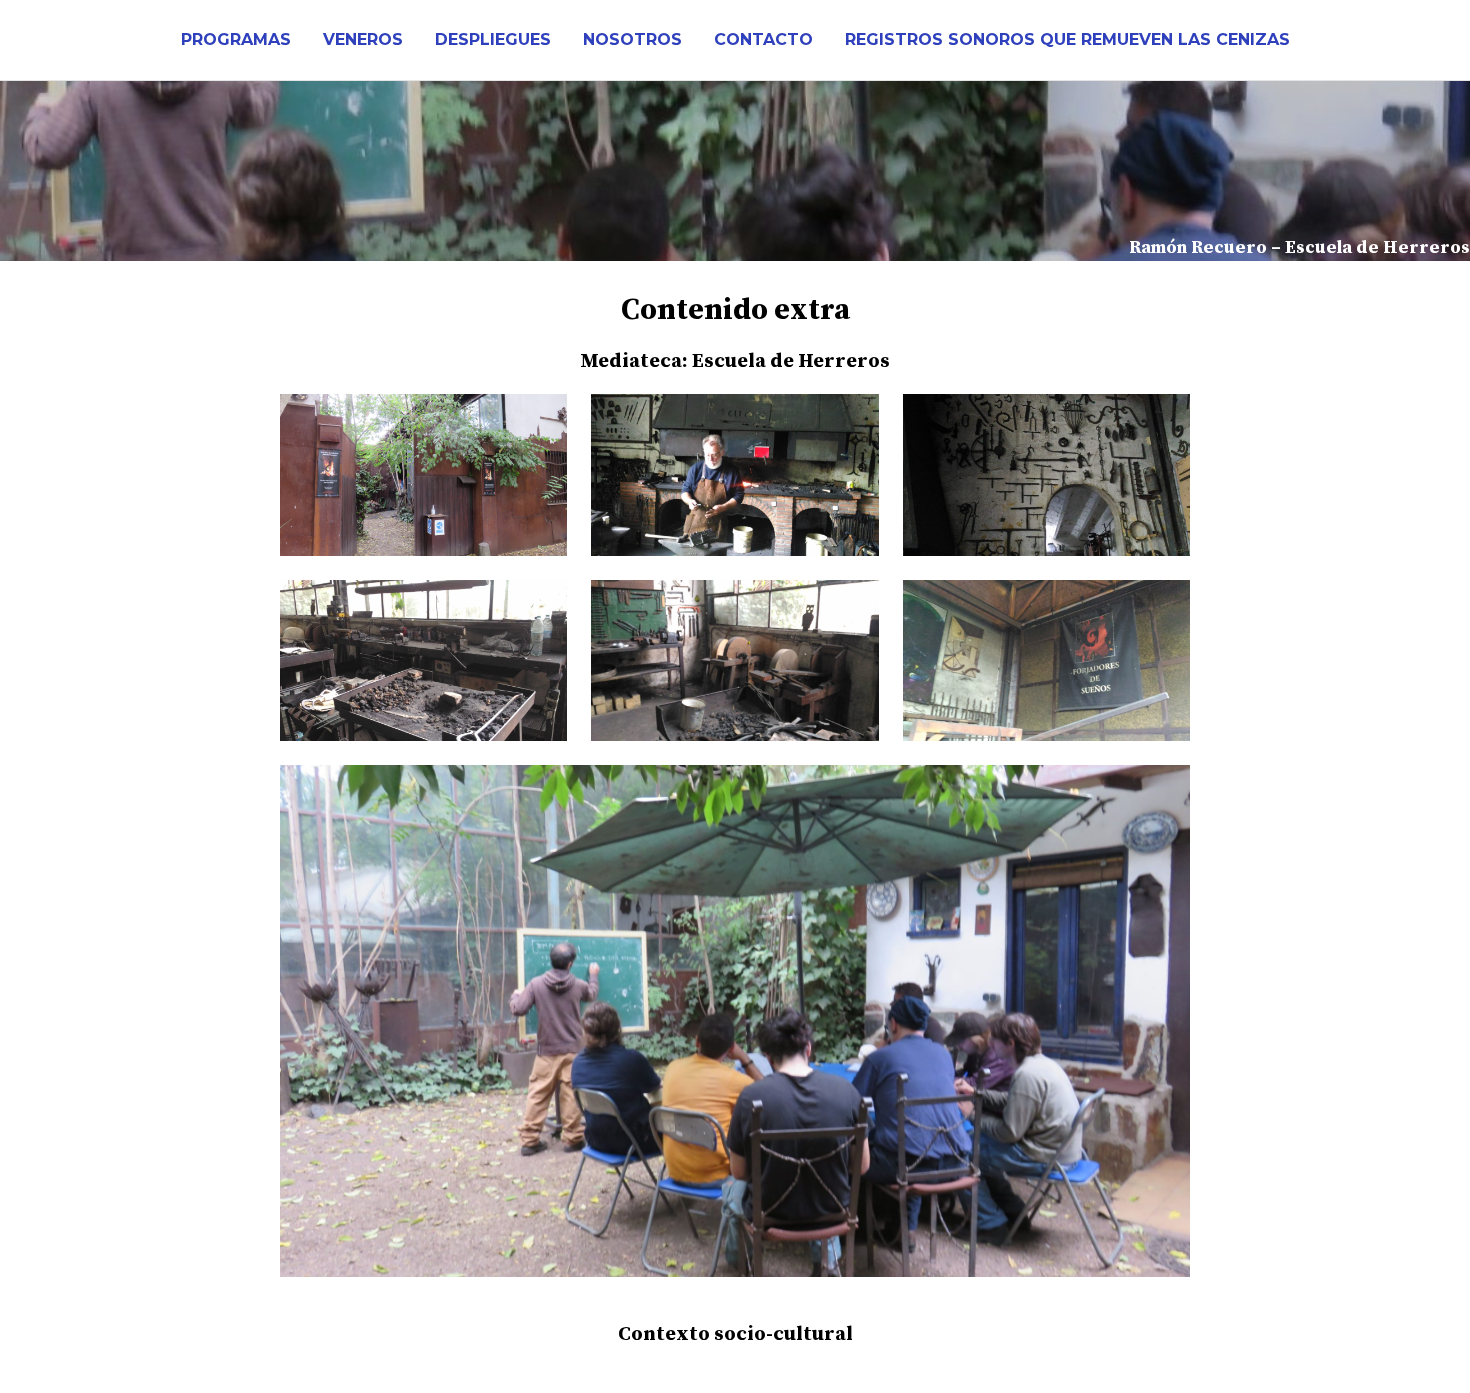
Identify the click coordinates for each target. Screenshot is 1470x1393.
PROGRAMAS (236, 39)
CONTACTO (763, 39)
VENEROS (363, 39)
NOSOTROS (632, 39)
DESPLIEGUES (493, 39)
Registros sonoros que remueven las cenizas (1067, 39)
